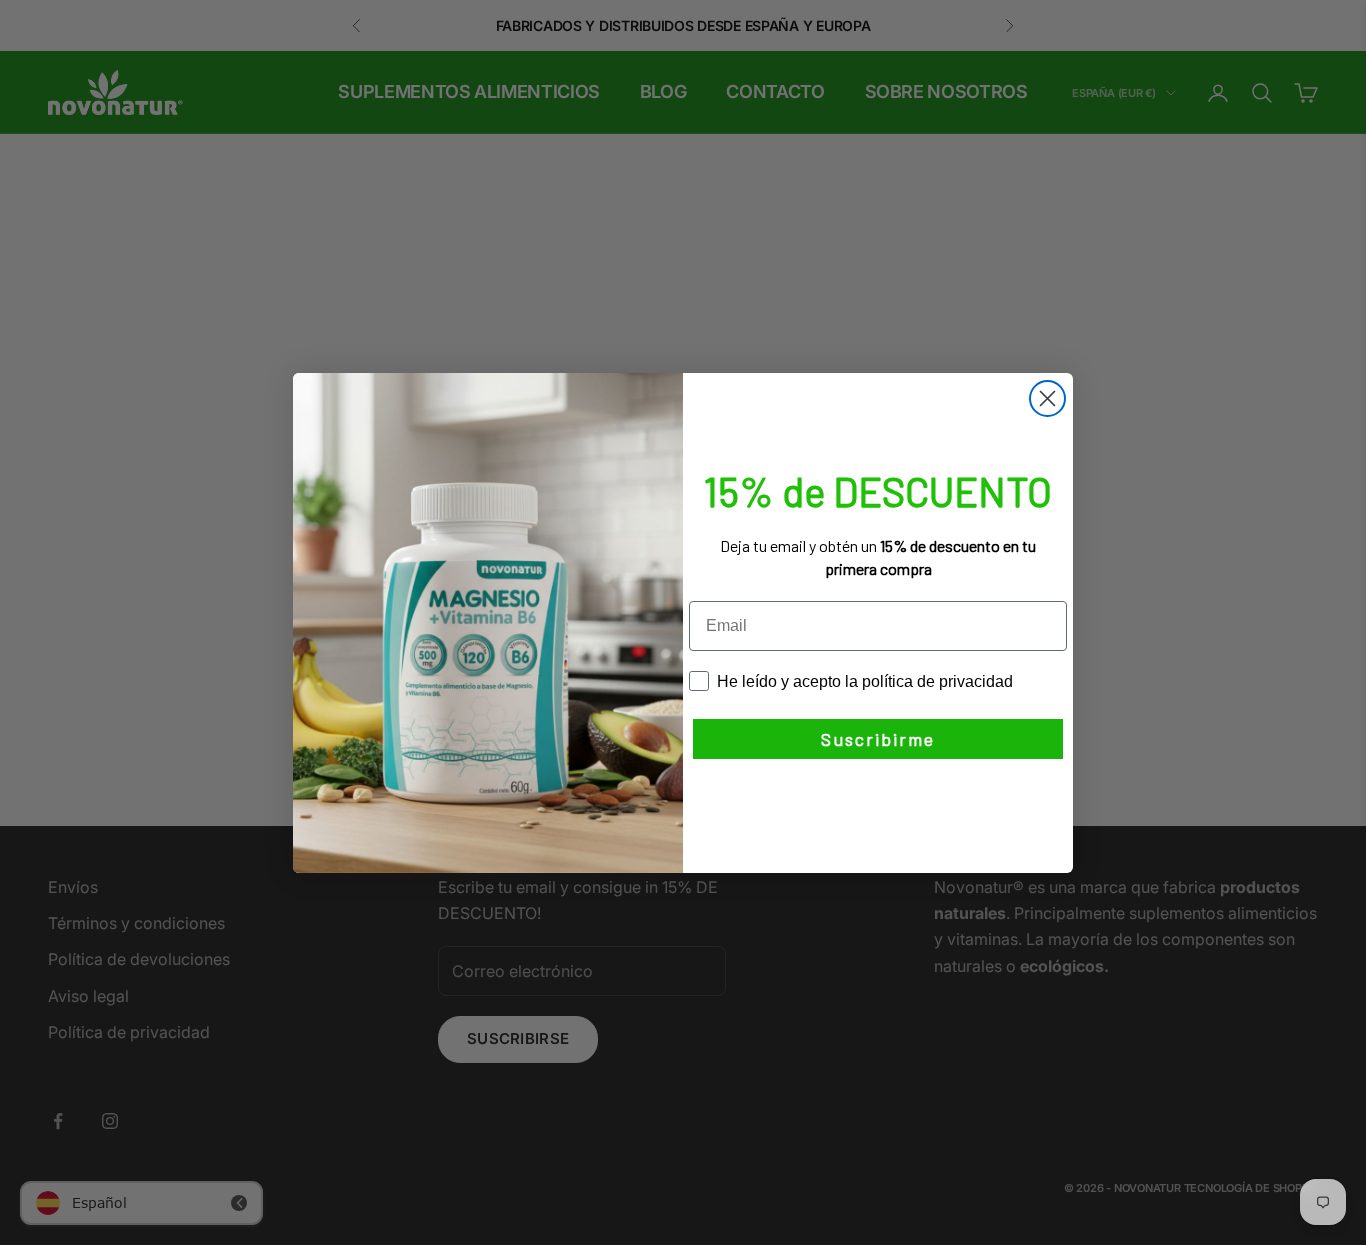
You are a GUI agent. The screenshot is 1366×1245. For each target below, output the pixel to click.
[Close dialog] (1047, 398)
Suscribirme (878, 739)
